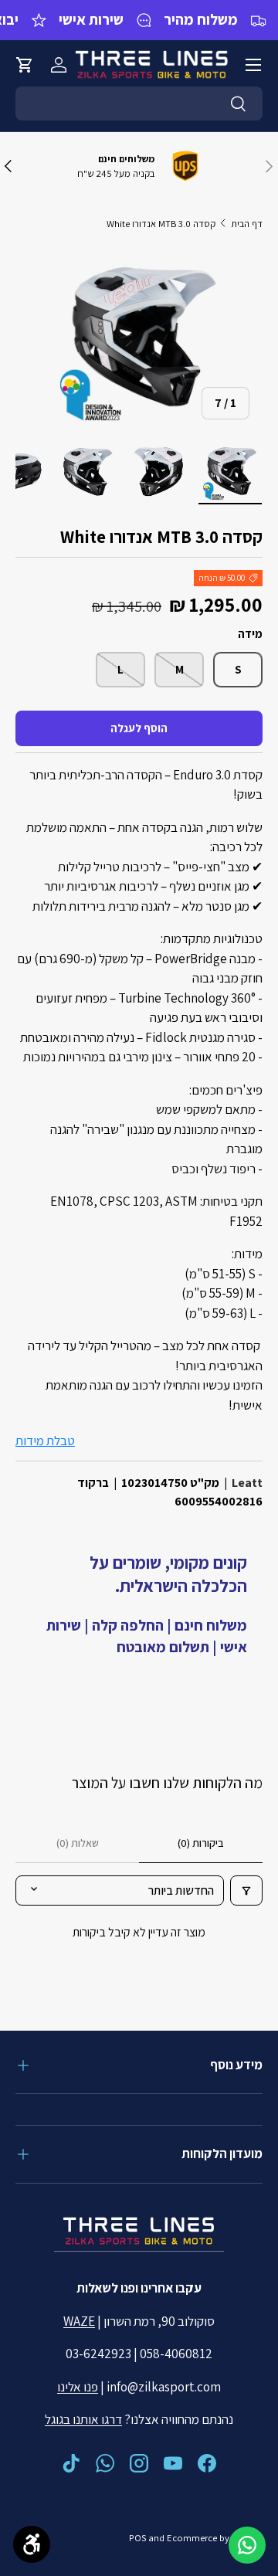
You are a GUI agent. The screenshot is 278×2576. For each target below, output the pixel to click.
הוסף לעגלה (139, 728)
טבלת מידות (45, 1441)
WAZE (79, 2321)
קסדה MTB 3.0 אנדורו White (161, 224)
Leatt (247, 1483)
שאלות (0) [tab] (78, 1843)
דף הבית (247, 224)
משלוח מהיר (201, 19)
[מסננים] (246, 1890)
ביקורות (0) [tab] (201, 1843)
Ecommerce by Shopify (215, 2538)
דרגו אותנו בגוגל (83, 2419)
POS (137, 2538)
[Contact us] (247, 2545)
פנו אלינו (78, 2387)
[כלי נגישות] (32, 2544)
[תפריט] (253, 65)
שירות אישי (91, 19)
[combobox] (139, 104)
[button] (25, 65)
